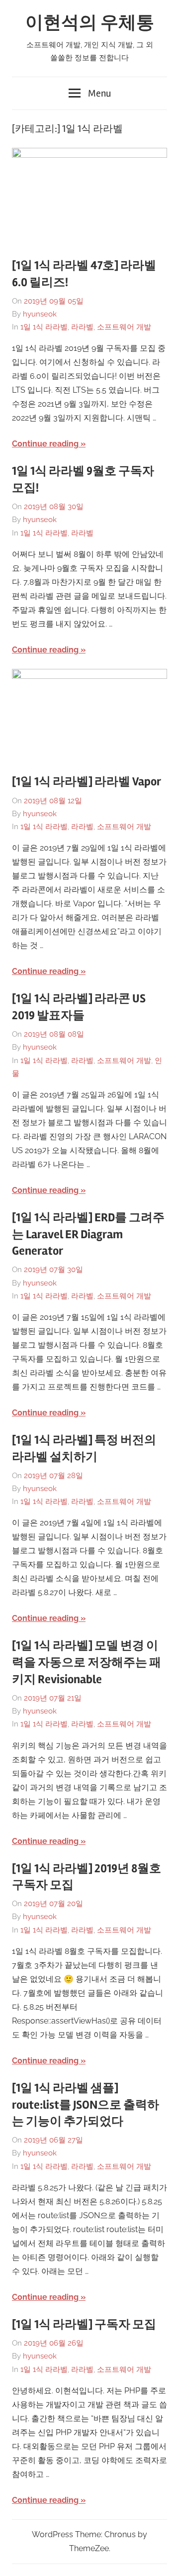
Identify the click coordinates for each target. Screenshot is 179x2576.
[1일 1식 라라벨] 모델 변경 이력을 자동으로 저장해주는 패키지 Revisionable (87, 1662)
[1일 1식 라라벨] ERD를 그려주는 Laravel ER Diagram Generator (88, 1234)
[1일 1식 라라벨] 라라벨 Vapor (87, 782)
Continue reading (45, 444)
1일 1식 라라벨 (44, 327)
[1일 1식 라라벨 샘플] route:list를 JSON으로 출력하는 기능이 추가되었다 (86, 2105)
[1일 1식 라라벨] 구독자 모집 (84, 2324)
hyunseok (40, 314)
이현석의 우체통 (90, 23)
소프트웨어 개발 (124, 327)
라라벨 (82, 327)
